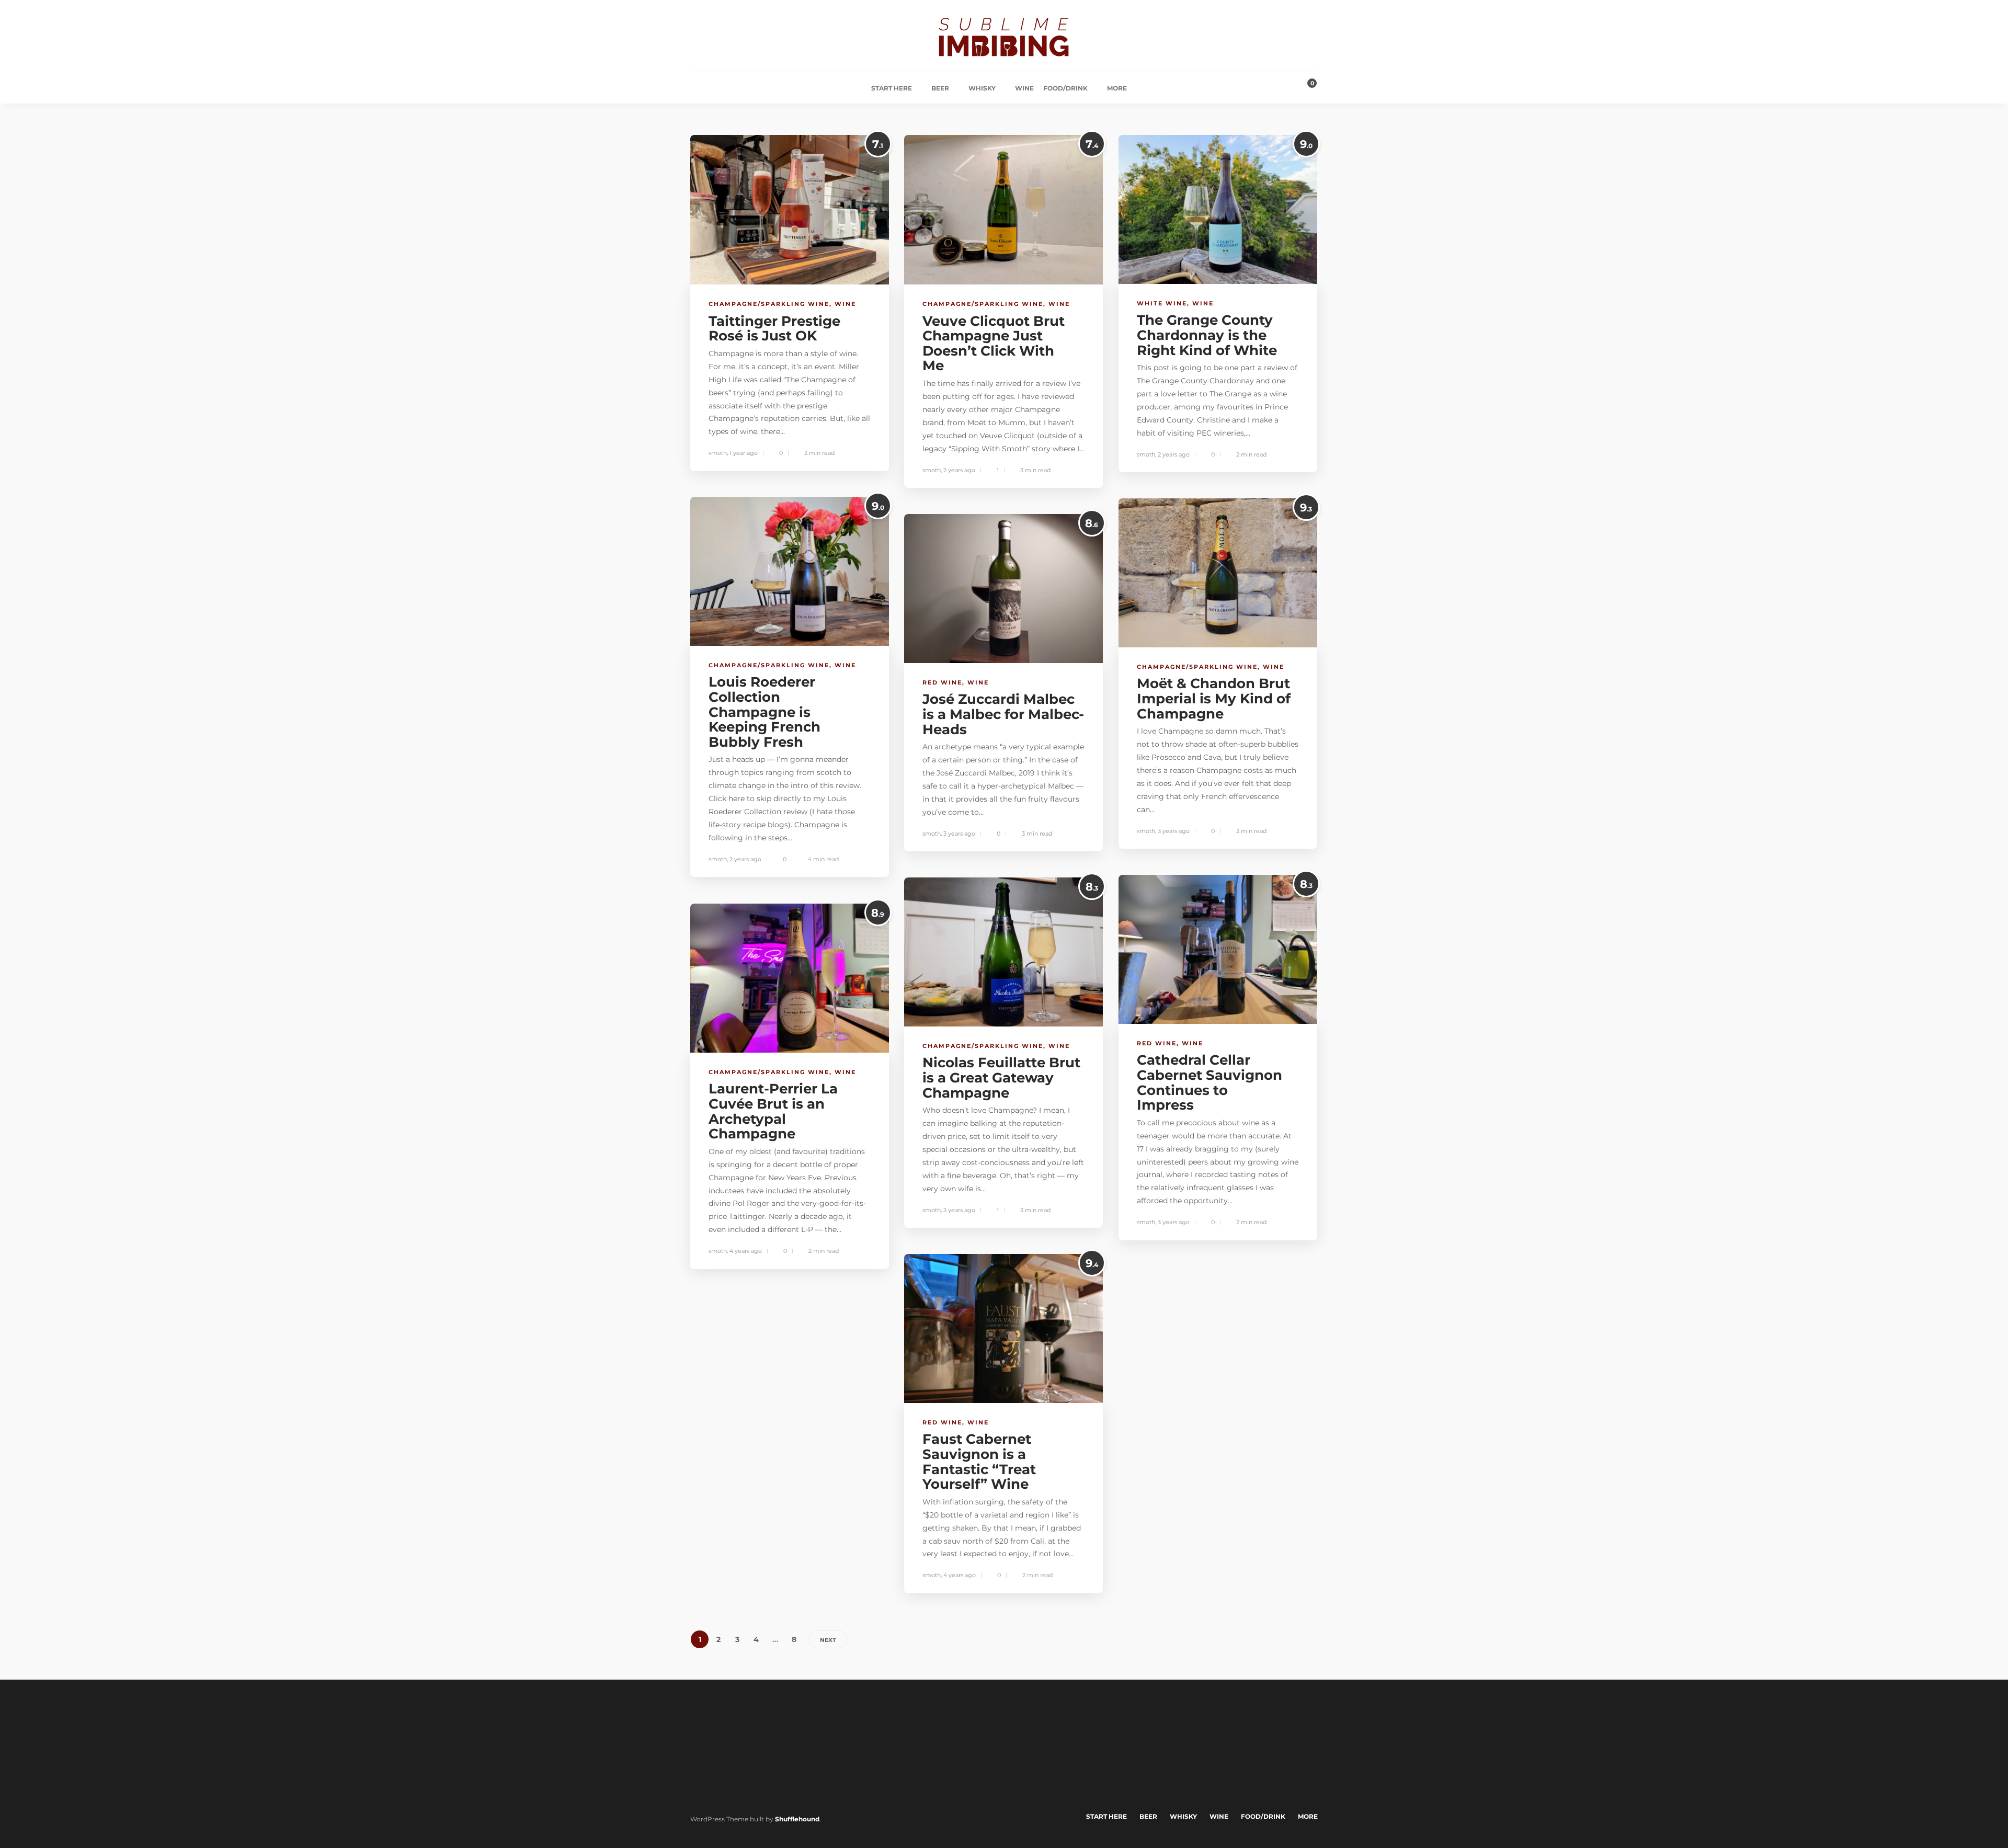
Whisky (982, 88)
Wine (1024, 88)
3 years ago (1174, 831)
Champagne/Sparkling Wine (769, 304)
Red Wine (942, 682)
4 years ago (746, 1251)
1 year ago (744, 453)
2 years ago (959, 470)
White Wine (1162, 303)
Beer (940, 88)
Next (828, 1640)
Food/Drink (1065, 88)
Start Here (892, 88)
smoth (718, 453)
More (1117, 88)
